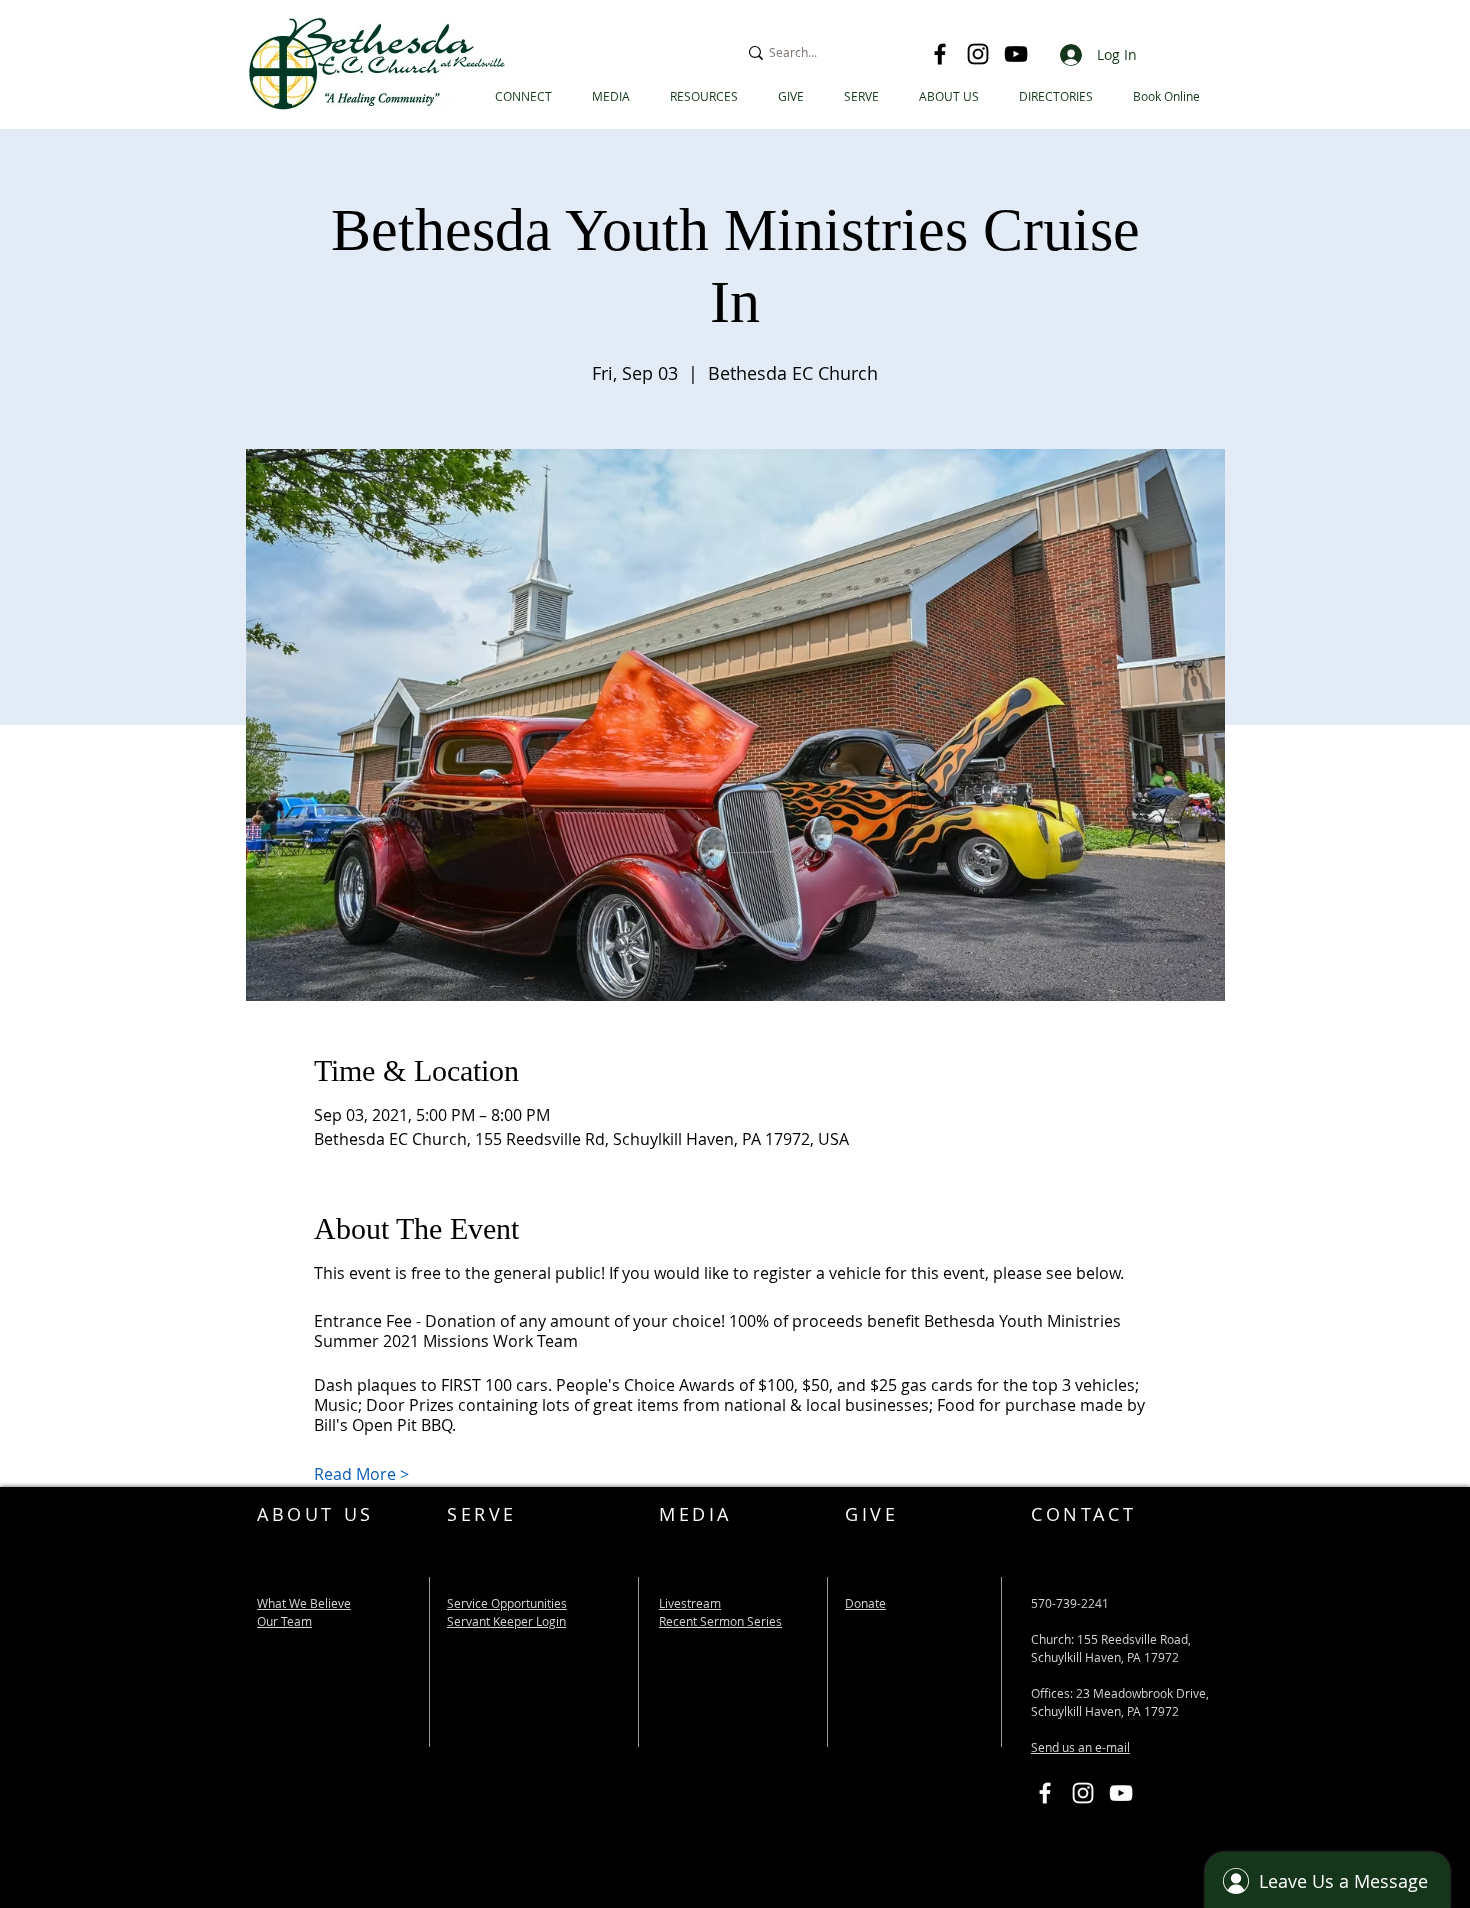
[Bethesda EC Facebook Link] (1045, 1793)
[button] (1056, 96)
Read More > (361, 1474)
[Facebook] (940, 54)
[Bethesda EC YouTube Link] (1121, 1793)
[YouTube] (1016, 54)
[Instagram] (978, 54)
